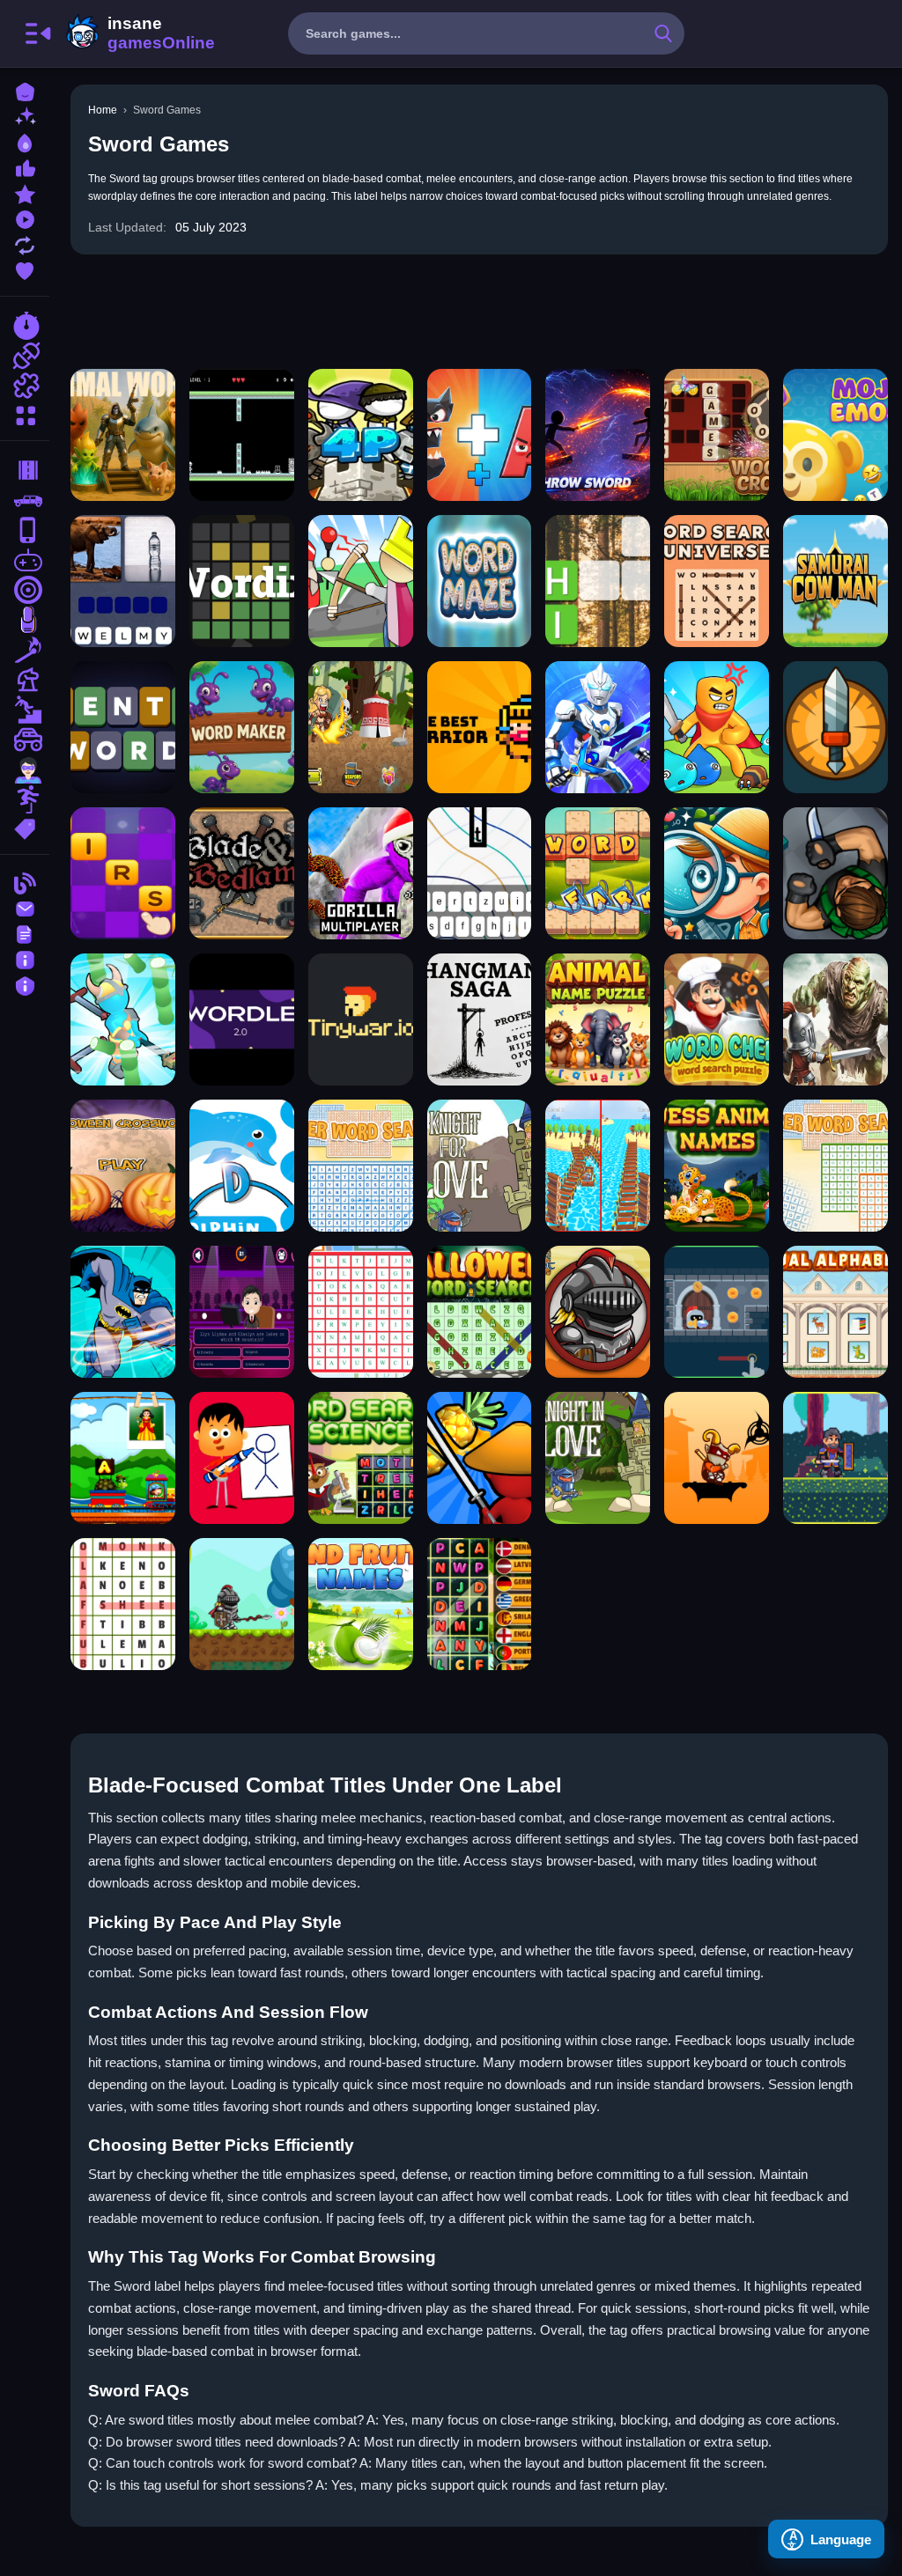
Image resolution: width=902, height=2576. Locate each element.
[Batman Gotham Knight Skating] (123, 1312)
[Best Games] (25, 141)
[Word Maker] (242, 727)
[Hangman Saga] (480, 1019)
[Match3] (25, 650)
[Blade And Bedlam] (242, 873)
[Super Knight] (598, 1312)
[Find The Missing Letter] (242, 1166)
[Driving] (25, 470)
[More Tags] (25, 827)
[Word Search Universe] (717, 581)
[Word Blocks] (598, 581)
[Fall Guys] (25, 710)
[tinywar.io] (361, 1019)
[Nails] (25, 620)
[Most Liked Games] (25, 167)
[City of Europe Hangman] (242, 1458)
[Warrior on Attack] (835, 1458)
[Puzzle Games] (25, 386)
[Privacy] (25, 984)
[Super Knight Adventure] (242, 1604)
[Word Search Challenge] (361, 1312)
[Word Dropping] (480, 873)
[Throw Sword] (598, 435)
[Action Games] (25, 356)
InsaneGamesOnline (137, 33)
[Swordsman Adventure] (717, 727)
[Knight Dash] (717, 1312)
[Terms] (25, 933)
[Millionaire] (242, 1312)
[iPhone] (25, 530)
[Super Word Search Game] (361, 1166)
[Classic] (25, 500)
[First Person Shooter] (25, 590)
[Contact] (25, 907)
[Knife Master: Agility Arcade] (835, 727)
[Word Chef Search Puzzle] (717, 1019)
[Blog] (25, 882)
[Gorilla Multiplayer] (361, 873)
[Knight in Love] (598, 1458)
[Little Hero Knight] (361, 581)
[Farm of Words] (598, 873)
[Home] (25, 90)
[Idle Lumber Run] (598, 1166)
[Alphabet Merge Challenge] (480, 435)
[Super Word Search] (835, 1166)
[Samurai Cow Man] (835, 581)
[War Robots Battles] (598, 727)
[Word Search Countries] (480, 1604)
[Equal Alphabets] (835, 1312)
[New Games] (25, 116)
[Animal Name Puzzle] (598, 1019)
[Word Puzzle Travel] (123, 581)
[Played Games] (25, 218)
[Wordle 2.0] (242, 1019)
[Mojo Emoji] (835, 435)
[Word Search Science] (361, 1458)
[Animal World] (123, 435)
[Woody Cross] (717, 435)
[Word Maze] (480, 581)
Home (103, 110)
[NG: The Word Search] (717, 873)
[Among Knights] (835, 1019)
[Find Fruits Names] (361, 1604)
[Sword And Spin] (123, 1019)
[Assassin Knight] (835, 873)
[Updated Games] (25, 243)
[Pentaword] (123, 727)
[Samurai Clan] (717, 1458)
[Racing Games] (25, 326)
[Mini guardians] (361, 435)
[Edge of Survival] (242, 435)
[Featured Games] (25, 192)
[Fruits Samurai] (480, 1458)
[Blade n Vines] (361, 727)
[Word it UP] (123, 873)
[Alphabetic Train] (123, 1458)
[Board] (25, 680)
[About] (25, 958)
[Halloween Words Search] (480, 1312)
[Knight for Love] (480, 1166)
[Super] (25, 769)
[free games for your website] (25, 560)
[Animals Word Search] (123, 1604)
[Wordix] (242, 581)
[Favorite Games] (25, 269)
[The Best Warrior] (480, 727)
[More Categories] (25, 413)
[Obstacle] (25, 799)
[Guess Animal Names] (717, 1166)
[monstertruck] (25, 740)
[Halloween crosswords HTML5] (123, 1166)
